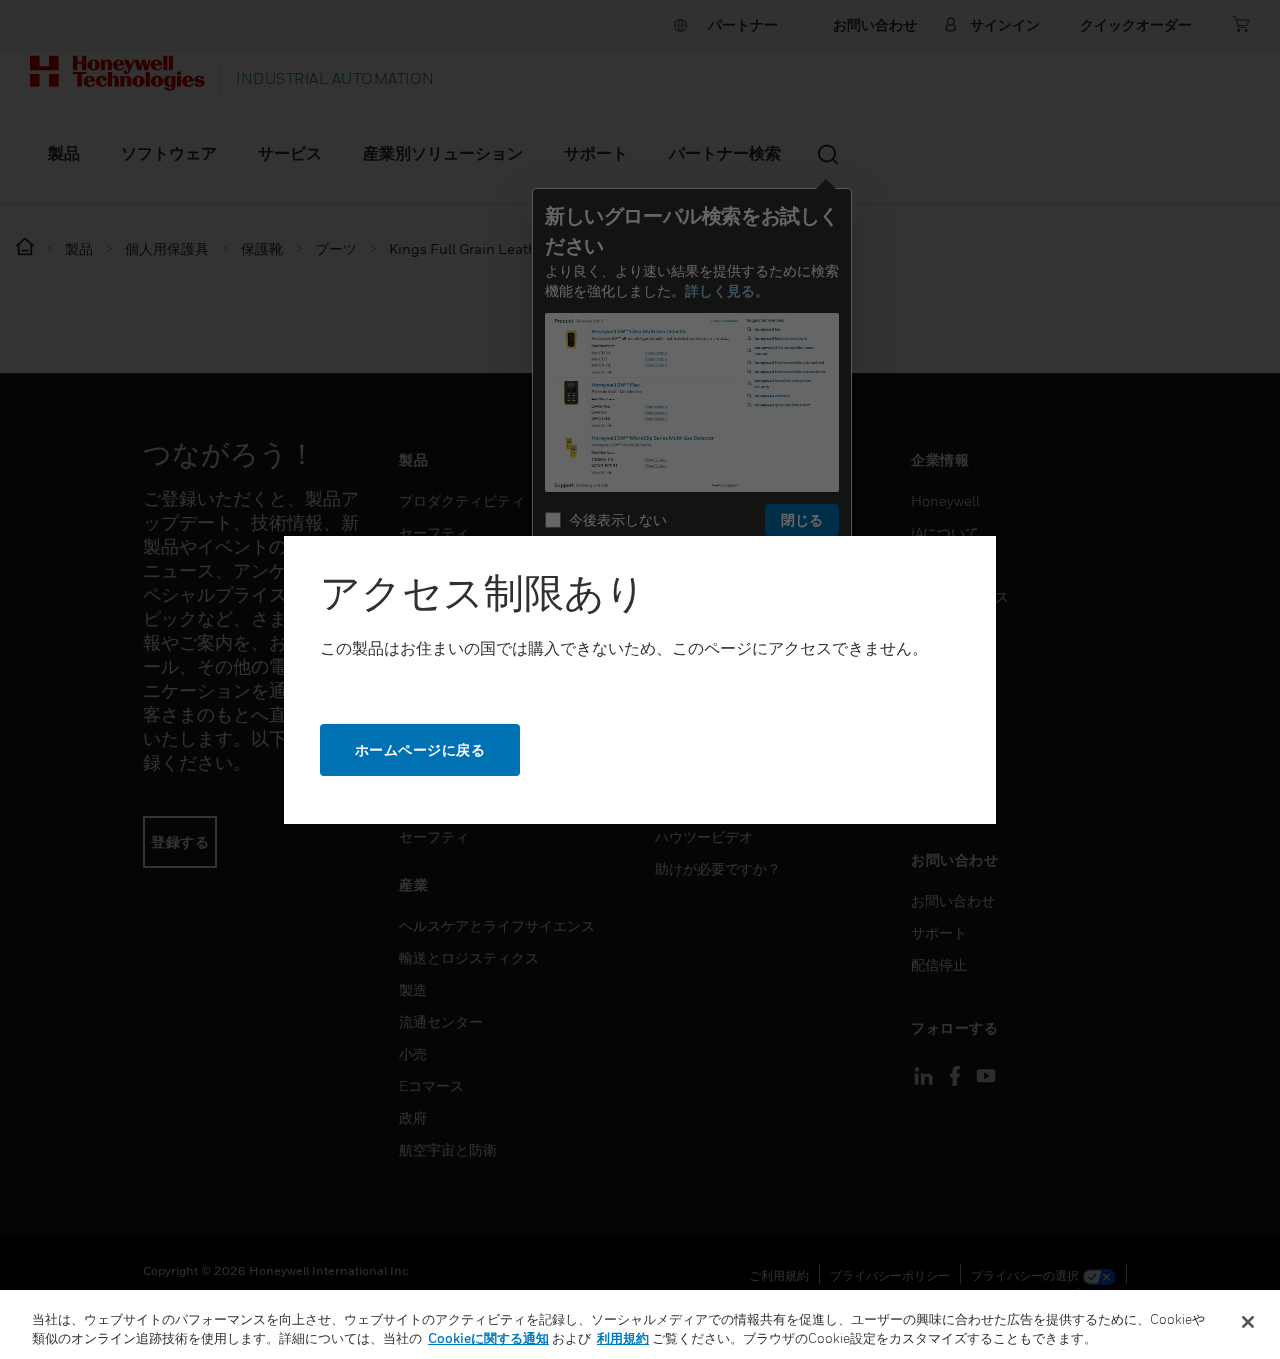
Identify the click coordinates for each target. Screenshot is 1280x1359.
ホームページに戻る (420, 749)
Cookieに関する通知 (488, 1338)
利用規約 (623, 1338)
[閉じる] (1248, 1322)
